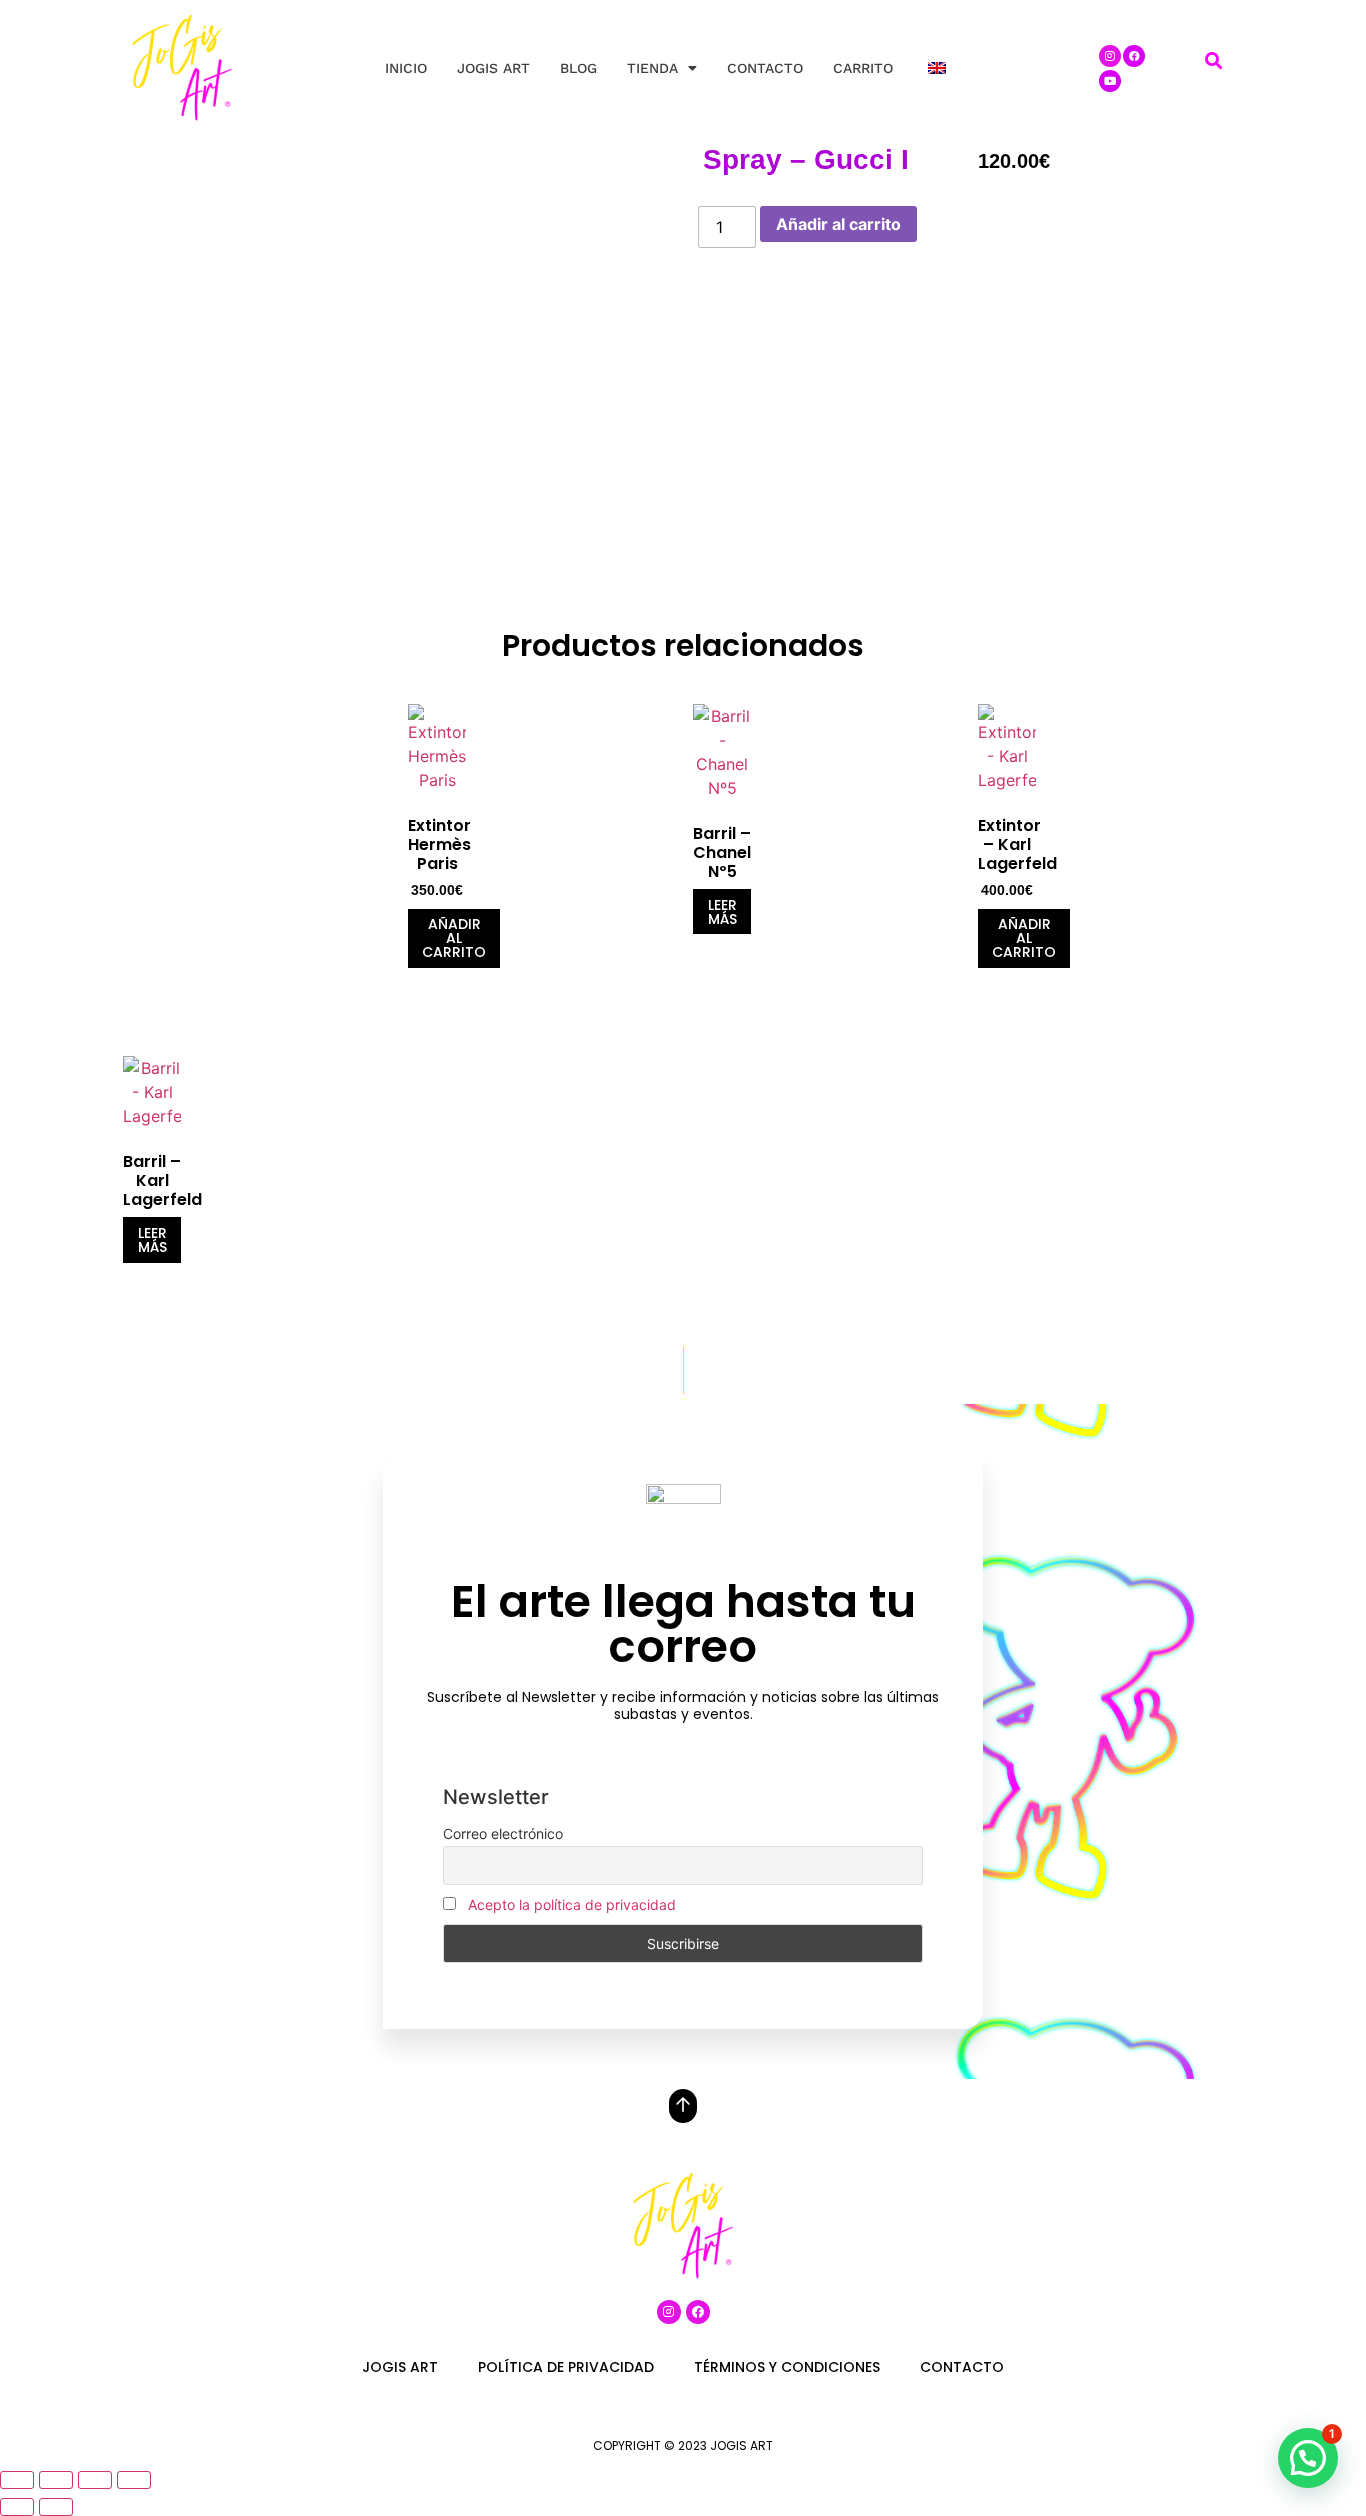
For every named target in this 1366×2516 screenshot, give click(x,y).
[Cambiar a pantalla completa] (56, 2480)
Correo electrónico (503, 1833)
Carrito (863, 68)
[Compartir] (95, 2480)
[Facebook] (1134, 56)
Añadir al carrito (838, 224)
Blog (578, 68)
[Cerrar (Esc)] (134, 2480)
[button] (1213, 61)
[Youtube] (1110, 81)
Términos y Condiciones (787, 2367)
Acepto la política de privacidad (572, 1904)
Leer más (722, 912)
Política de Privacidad (566, 2367)
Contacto (765, 68)
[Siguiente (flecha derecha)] (56, 2507)
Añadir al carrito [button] (454, 938)
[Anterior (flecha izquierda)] (17, 2507)
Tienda (652, 68)
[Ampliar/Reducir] (17, 2480)
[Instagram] (1110, 56)
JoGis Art (493, 68)
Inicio (406, 68)
